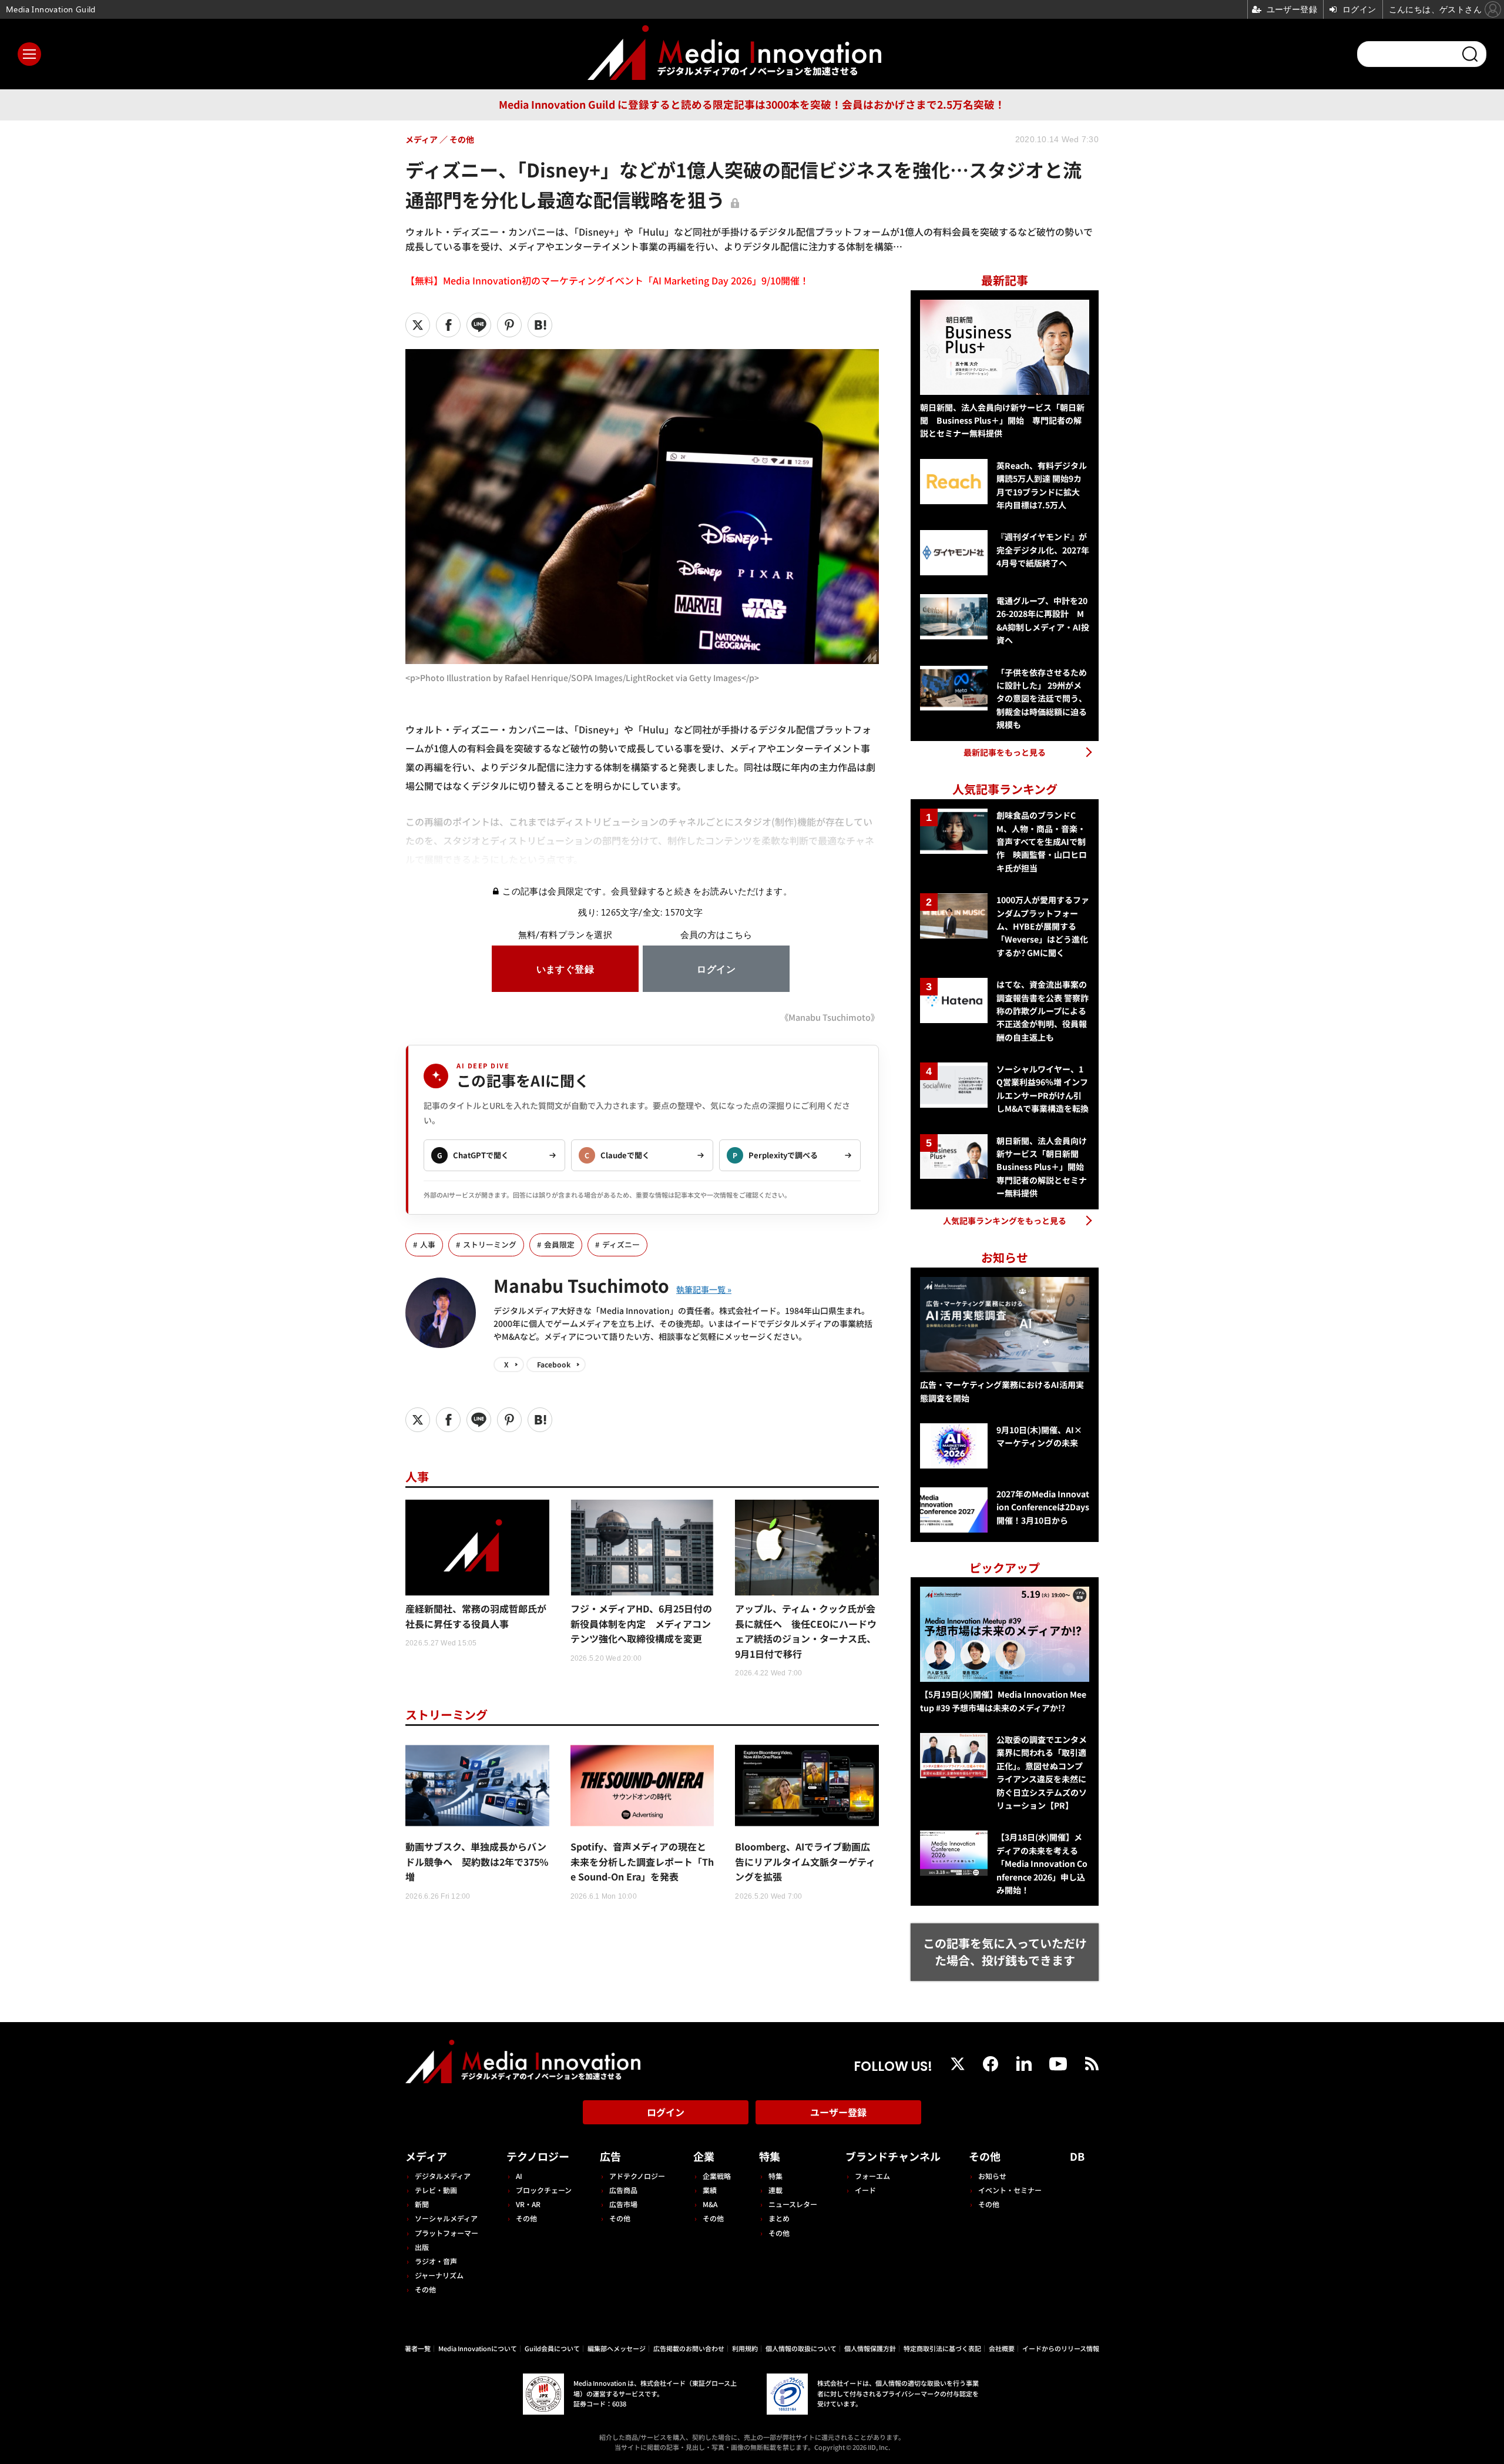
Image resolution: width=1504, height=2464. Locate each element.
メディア (426, 2156)
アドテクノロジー (637, 2176)
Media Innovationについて (478, 2348)
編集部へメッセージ (617, 2348)
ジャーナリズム (439, 2275)
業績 (710, 2190)
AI (519, 2176)
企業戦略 (717, 2176)
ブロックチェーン (544, 2190)
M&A (710, 2204)
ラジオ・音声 (436, 2261)
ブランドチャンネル (893, 2156)
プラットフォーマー (446, 2233)
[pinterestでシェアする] (509, 325)
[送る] (479, 325)
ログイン (666, 2112)
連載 (775, 2190)
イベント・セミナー (1010, 2190)
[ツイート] (418, 325)
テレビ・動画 (436, 2190)
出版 (422, 2247)
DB (1077, 2156)
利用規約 (745, 2348)
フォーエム (872, 2176)
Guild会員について (552, 2348)
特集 (770, 2156)
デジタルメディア (443, 2176)
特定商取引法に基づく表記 (942, 2348)
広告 (610, 2156)
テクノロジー (538, 2156)
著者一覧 (418, 2348)
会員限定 (559, 1244)
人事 (428, 1244)
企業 (704, 2156)
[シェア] (448, 325)
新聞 (422, 2204)
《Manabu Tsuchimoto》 (830, 1017)
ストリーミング (490, 1244)
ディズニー (621, 1244)
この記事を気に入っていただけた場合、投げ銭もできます (1005, 1952)
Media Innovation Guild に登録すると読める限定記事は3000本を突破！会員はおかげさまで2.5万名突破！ (752, 104)
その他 (425, 2289)
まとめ (779, 2218)
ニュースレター (793, 2204)
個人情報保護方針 (870, 2348)
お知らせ (992, 2176)
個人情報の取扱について (801, 2348)
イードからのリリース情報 (1061, 2348)
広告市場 (623, 2204)
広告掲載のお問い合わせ (689, 2348)
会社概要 (1002, 2348)
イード (865, 2190)
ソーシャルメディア (446, 2218)
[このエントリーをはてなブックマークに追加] (540, 325)
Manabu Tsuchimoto (581, 1285)
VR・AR (528, 2204)
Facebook (554, 1364)
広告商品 (623, 2190)
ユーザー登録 (838, 2112)
